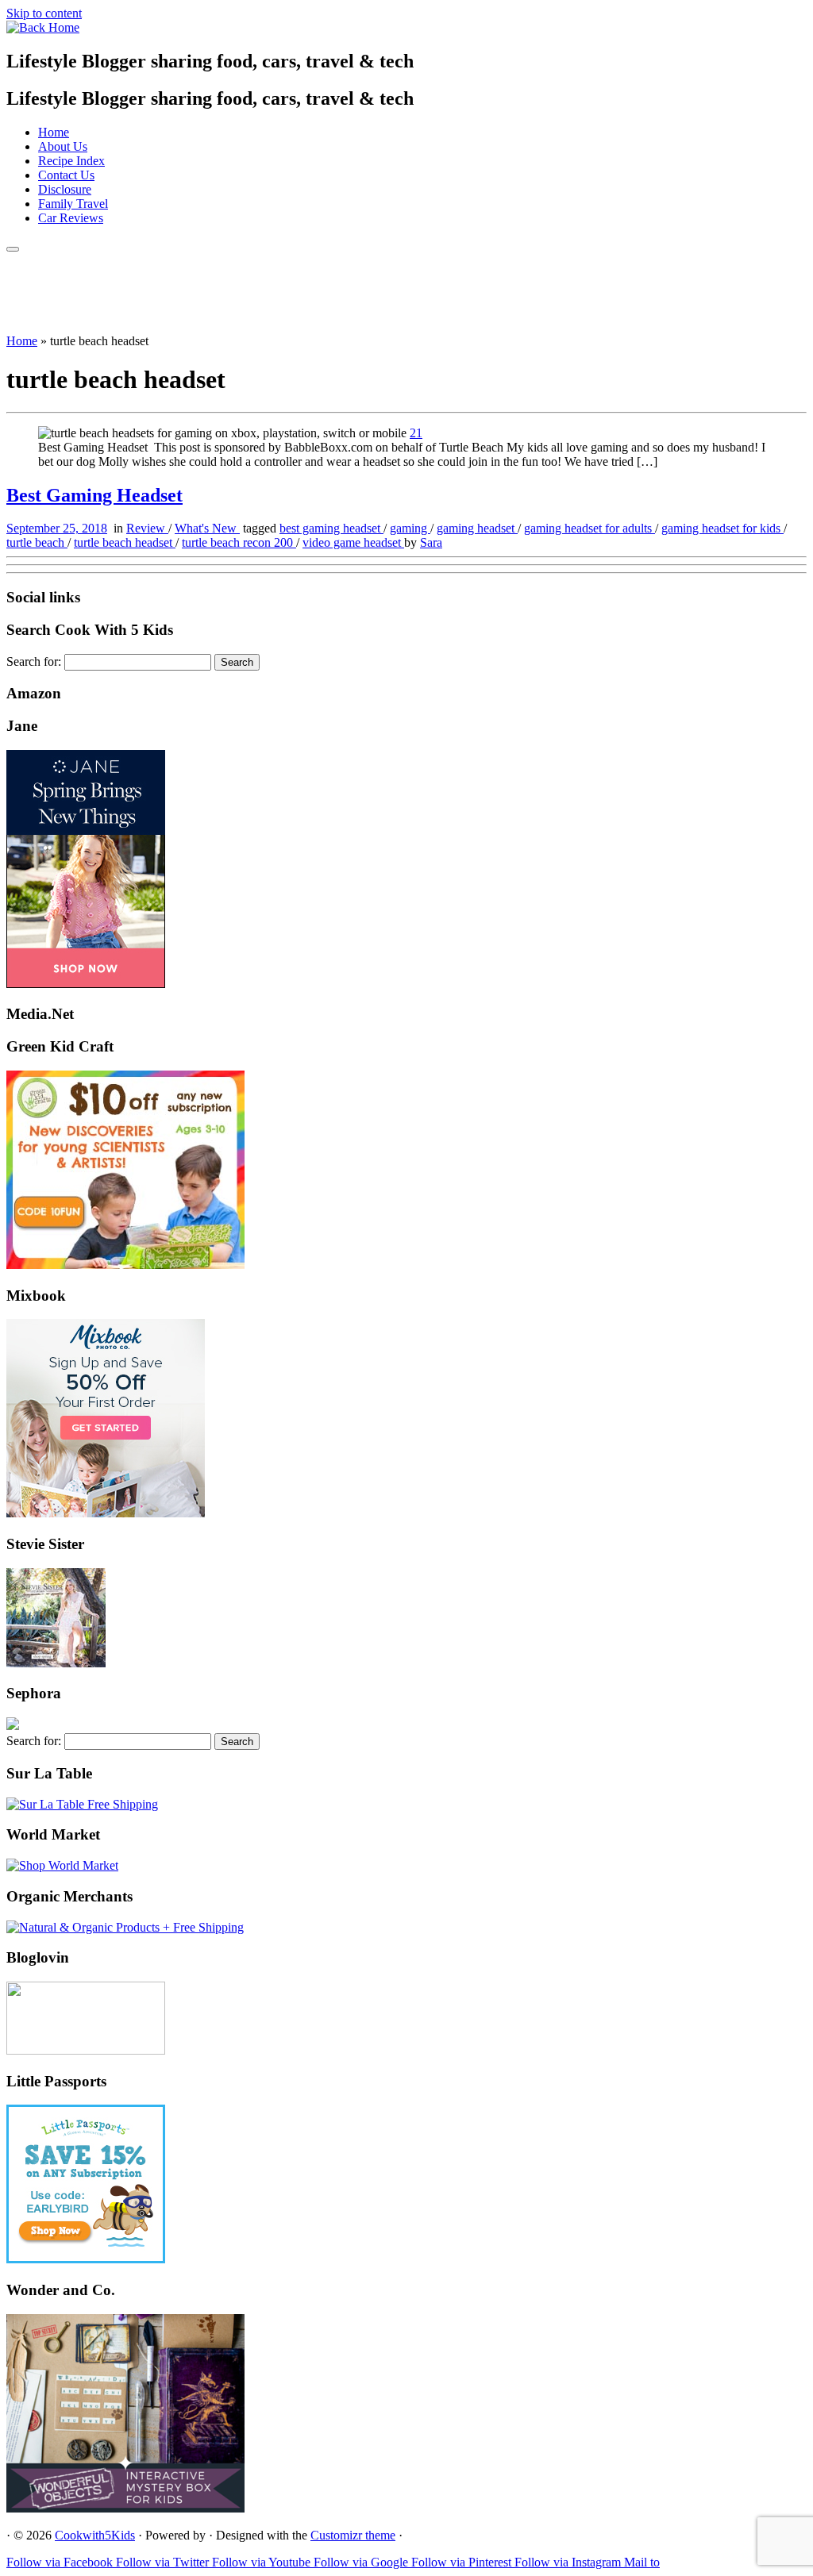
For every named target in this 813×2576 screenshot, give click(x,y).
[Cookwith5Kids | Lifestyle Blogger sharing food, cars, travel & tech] (43, 27)
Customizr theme (353, 2535)
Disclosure (65, 189)
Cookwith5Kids (95, 2535)
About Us (63, 146)
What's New (207, 528)
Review (147, 528)
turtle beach (37, 542)
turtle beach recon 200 (239, 542)
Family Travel (73, 204)
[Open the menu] (13, 249)
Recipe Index (71, 161)
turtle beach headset (125, 542)
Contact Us (66, 175)
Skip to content (44, 13)
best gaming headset (331, 528)
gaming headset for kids (722, 528)
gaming (410, 528)
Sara (431, 542)
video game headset (353, 542)
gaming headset (477, 528)
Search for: (34, 661)
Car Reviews (71, 218)
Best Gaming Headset (94, 495)
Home (54, 132)
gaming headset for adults (590, 528)
